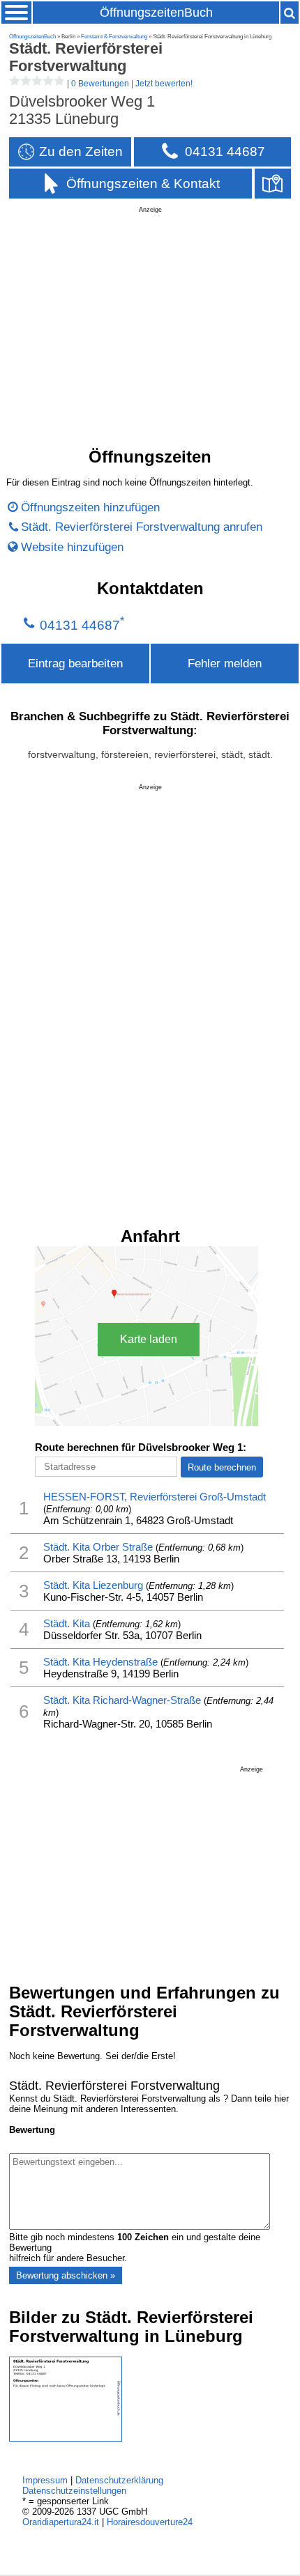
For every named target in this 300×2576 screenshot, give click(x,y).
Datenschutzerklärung (119, 2480)
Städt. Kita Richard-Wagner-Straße (122, 1700)
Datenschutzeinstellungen (74, 2491)
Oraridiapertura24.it (61, 2522)
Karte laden (149, 1339)
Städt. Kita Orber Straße (98, 1547)
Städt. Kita (67, 1623)
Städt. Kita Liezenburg (93, 1585)
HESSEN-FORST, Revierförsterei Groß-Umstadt (155, 1497)
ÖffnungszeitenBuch (156, 13)
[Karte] (273, 184)
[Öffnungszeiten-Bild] (66, 2438)
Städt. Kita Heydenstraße (100, 1662)
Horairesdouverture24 (150, 2522)
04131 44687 (80, 625)
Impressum (45, 2480)
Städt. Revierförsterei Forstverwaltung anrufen (142, 527)
